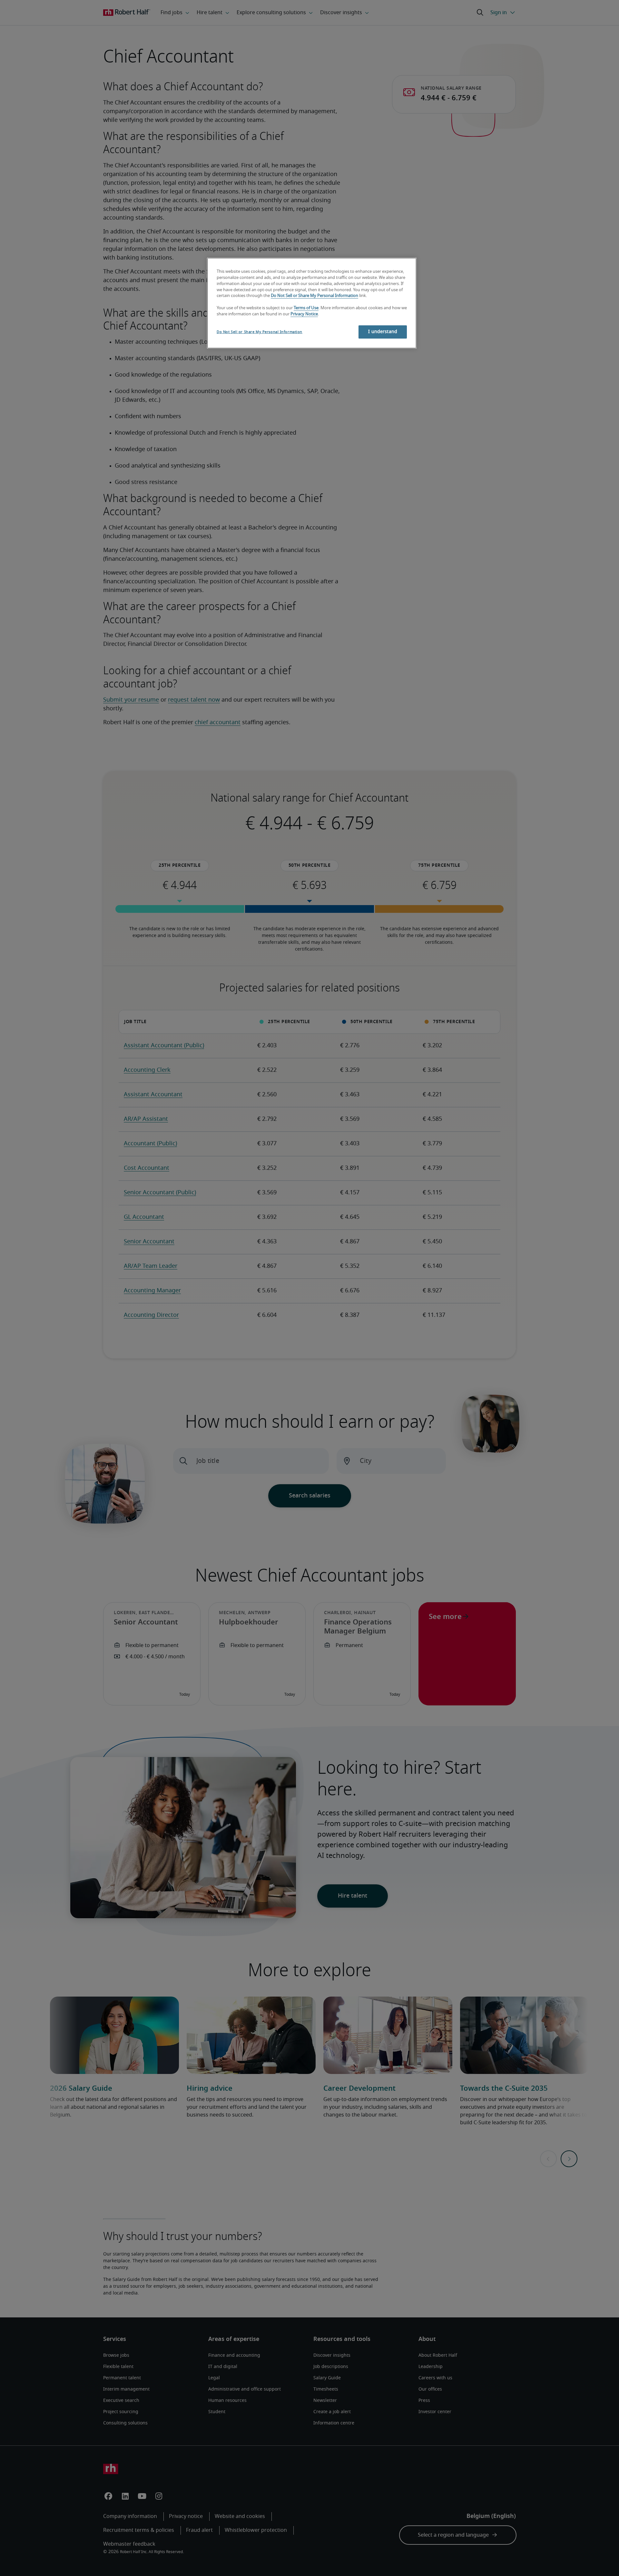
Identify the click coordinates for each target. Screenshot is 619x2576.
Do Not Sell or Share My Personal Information (314, 296)
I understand (383, 332)
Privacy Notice (304, 314)
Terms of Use (306, 308)
